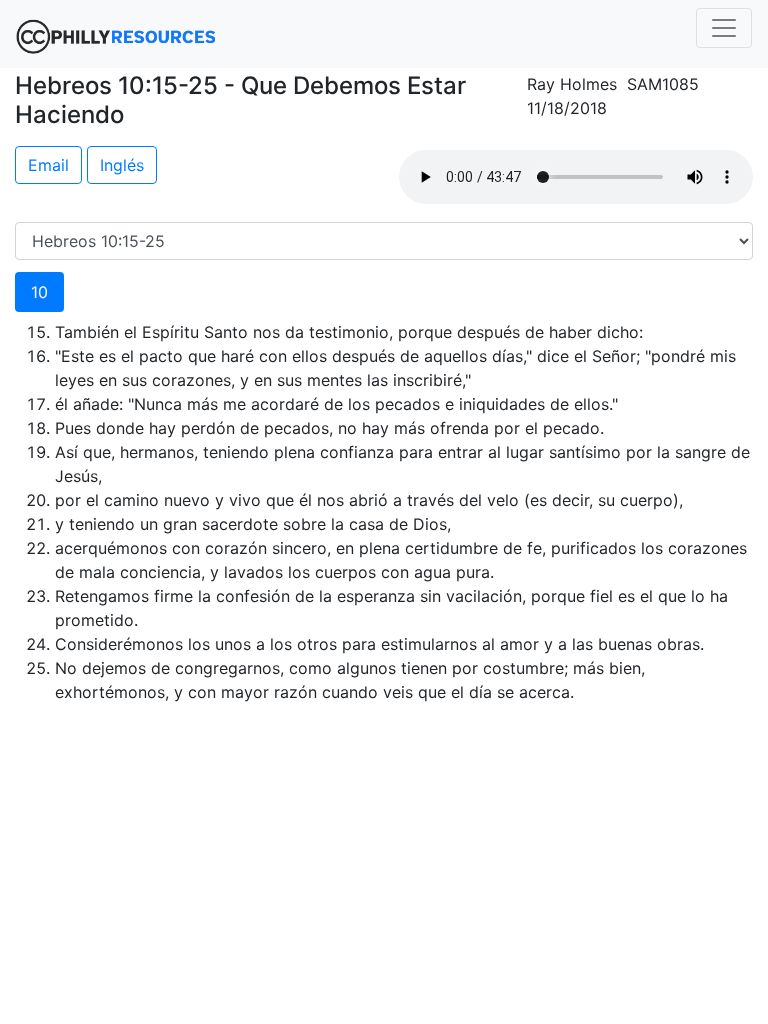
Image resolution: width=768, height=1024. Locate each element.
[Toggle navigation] (724, 28)
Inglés (122, 165)
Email (48, 165)
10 (39, 292)
